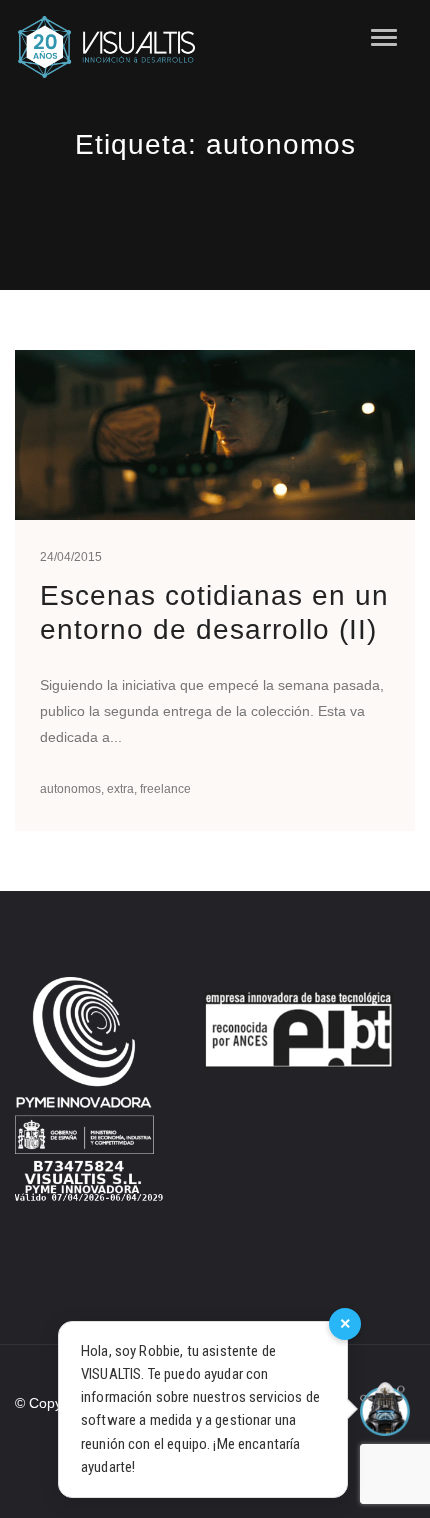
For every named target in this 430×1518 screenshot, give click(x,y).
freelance (165, 789)
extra (120, 789)
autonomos (70, 789)
